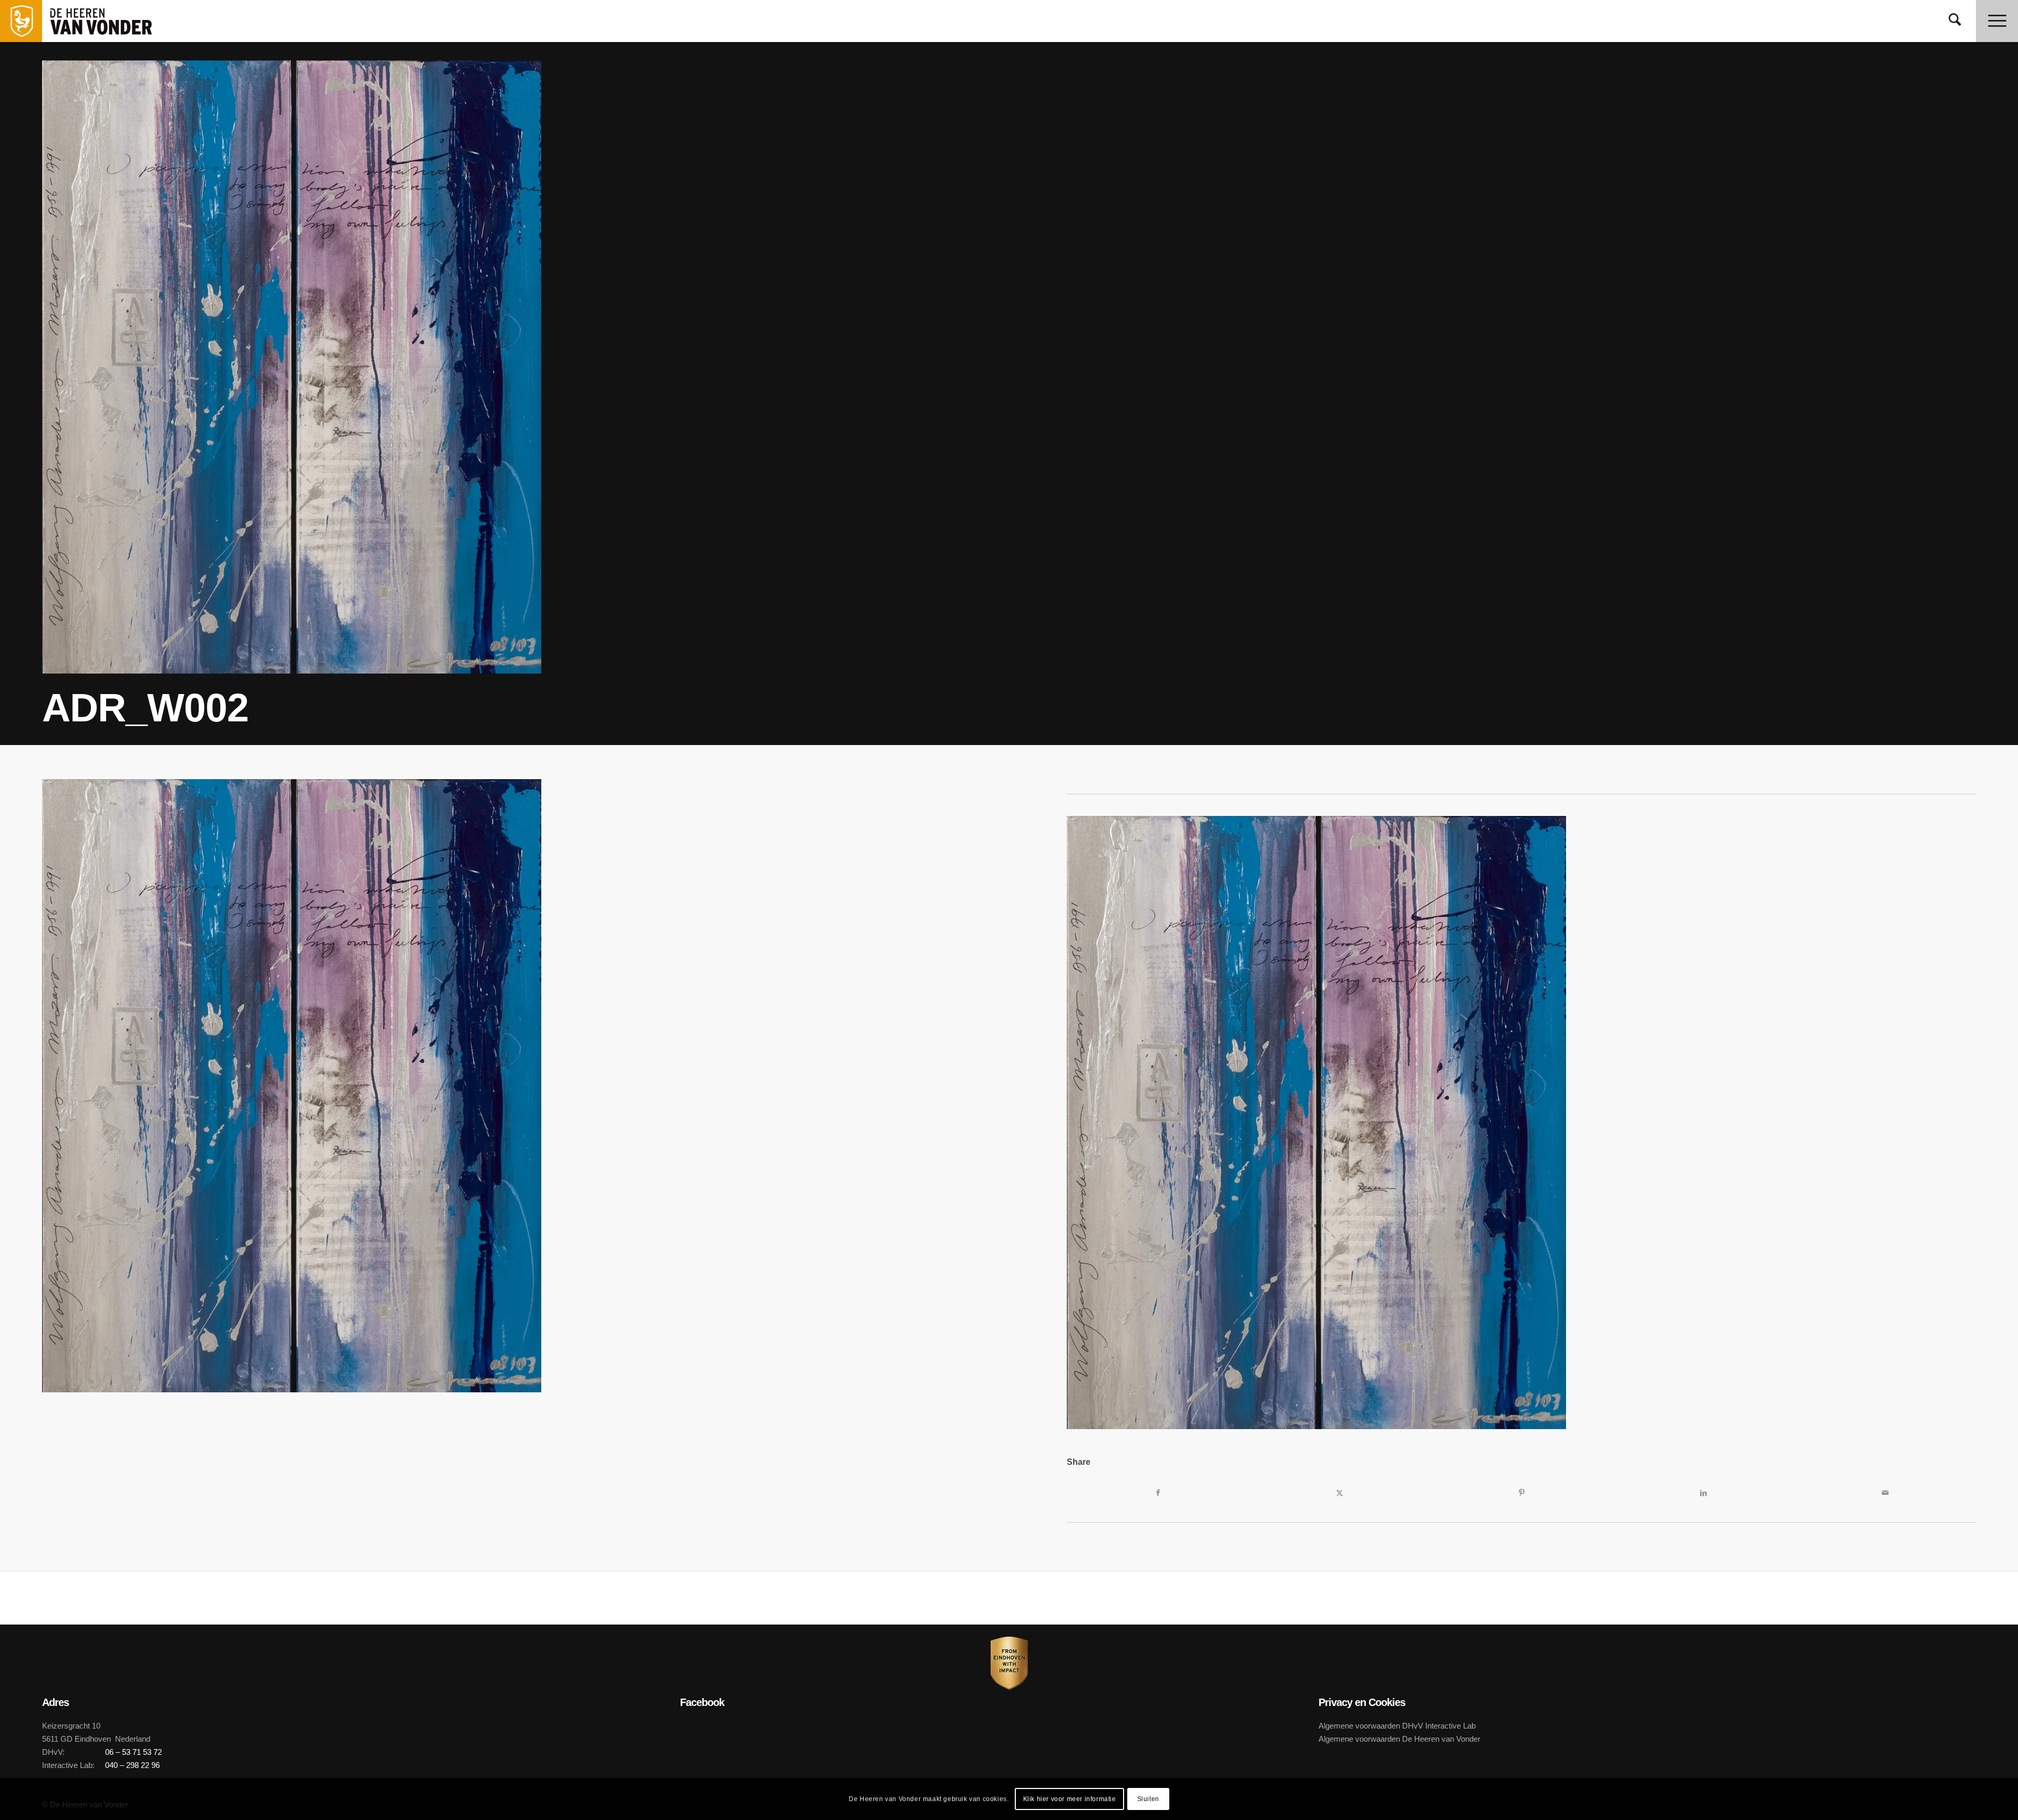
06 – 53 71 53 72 (133, 1752)
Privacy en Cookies (1362, 1702)
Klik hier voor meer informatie (1070, 1799)
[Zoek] (1955, 21)
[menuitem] (1955, 21)
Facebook (702, 1702)
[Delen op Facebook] (1158, 1493)
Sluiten (1148, 1799)
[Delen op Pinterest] (1521, 1493)
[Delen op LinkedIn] (1703, 1493)
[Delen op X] (1340, 1493)
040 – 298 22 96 (132, 1765)
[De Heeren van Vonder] (112, 21)
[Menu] (1997, 21)
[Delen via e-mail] (1885, 1493)
